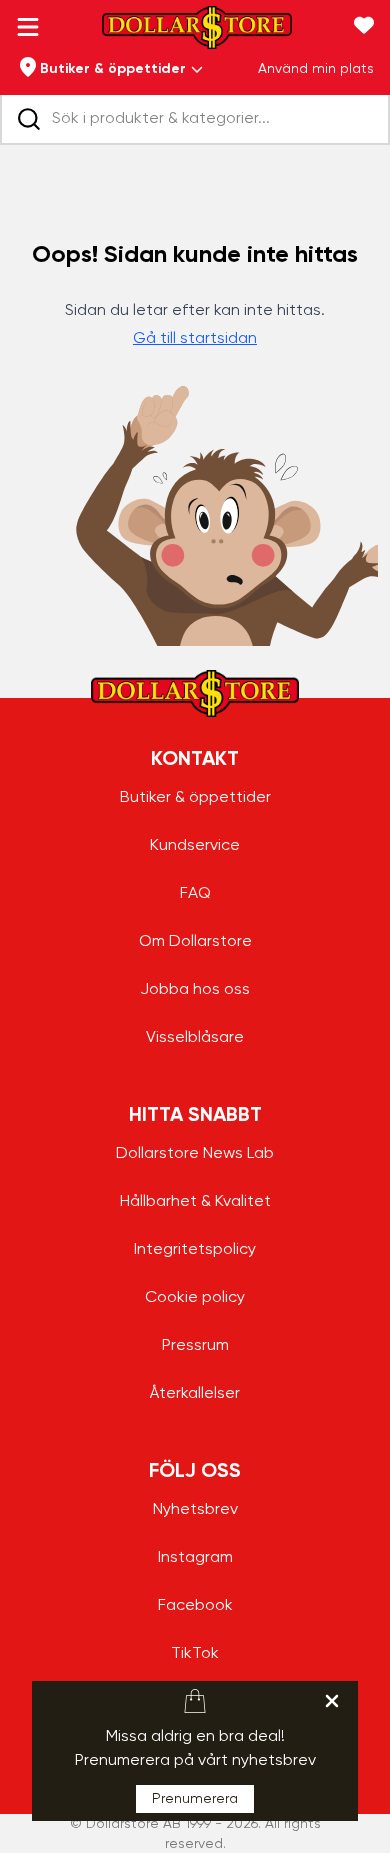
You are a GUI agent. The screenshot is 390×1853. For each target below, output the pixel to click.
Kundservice (195, 846)
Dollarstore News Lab (195, 1154)
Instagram (195, 1558)
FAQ (195, 894)
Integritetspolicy (195, 1250)
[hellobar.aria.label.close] (332, 1701)
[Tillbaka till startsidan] (197, 33)
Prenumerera (195, 1799)
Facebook (195, 1606)
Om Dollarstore (195, 942)
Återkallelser (195, 1394)
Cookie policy (195, 1298)
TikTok (195, 1654)
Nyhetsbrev (195, 1510)
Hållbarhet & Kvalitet (195, 1202)
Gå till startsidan (195, 339)
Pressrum (195, 1346)
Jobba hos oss (195, 990)
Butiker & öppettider (195, 798)
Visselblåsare (195, 1038)
